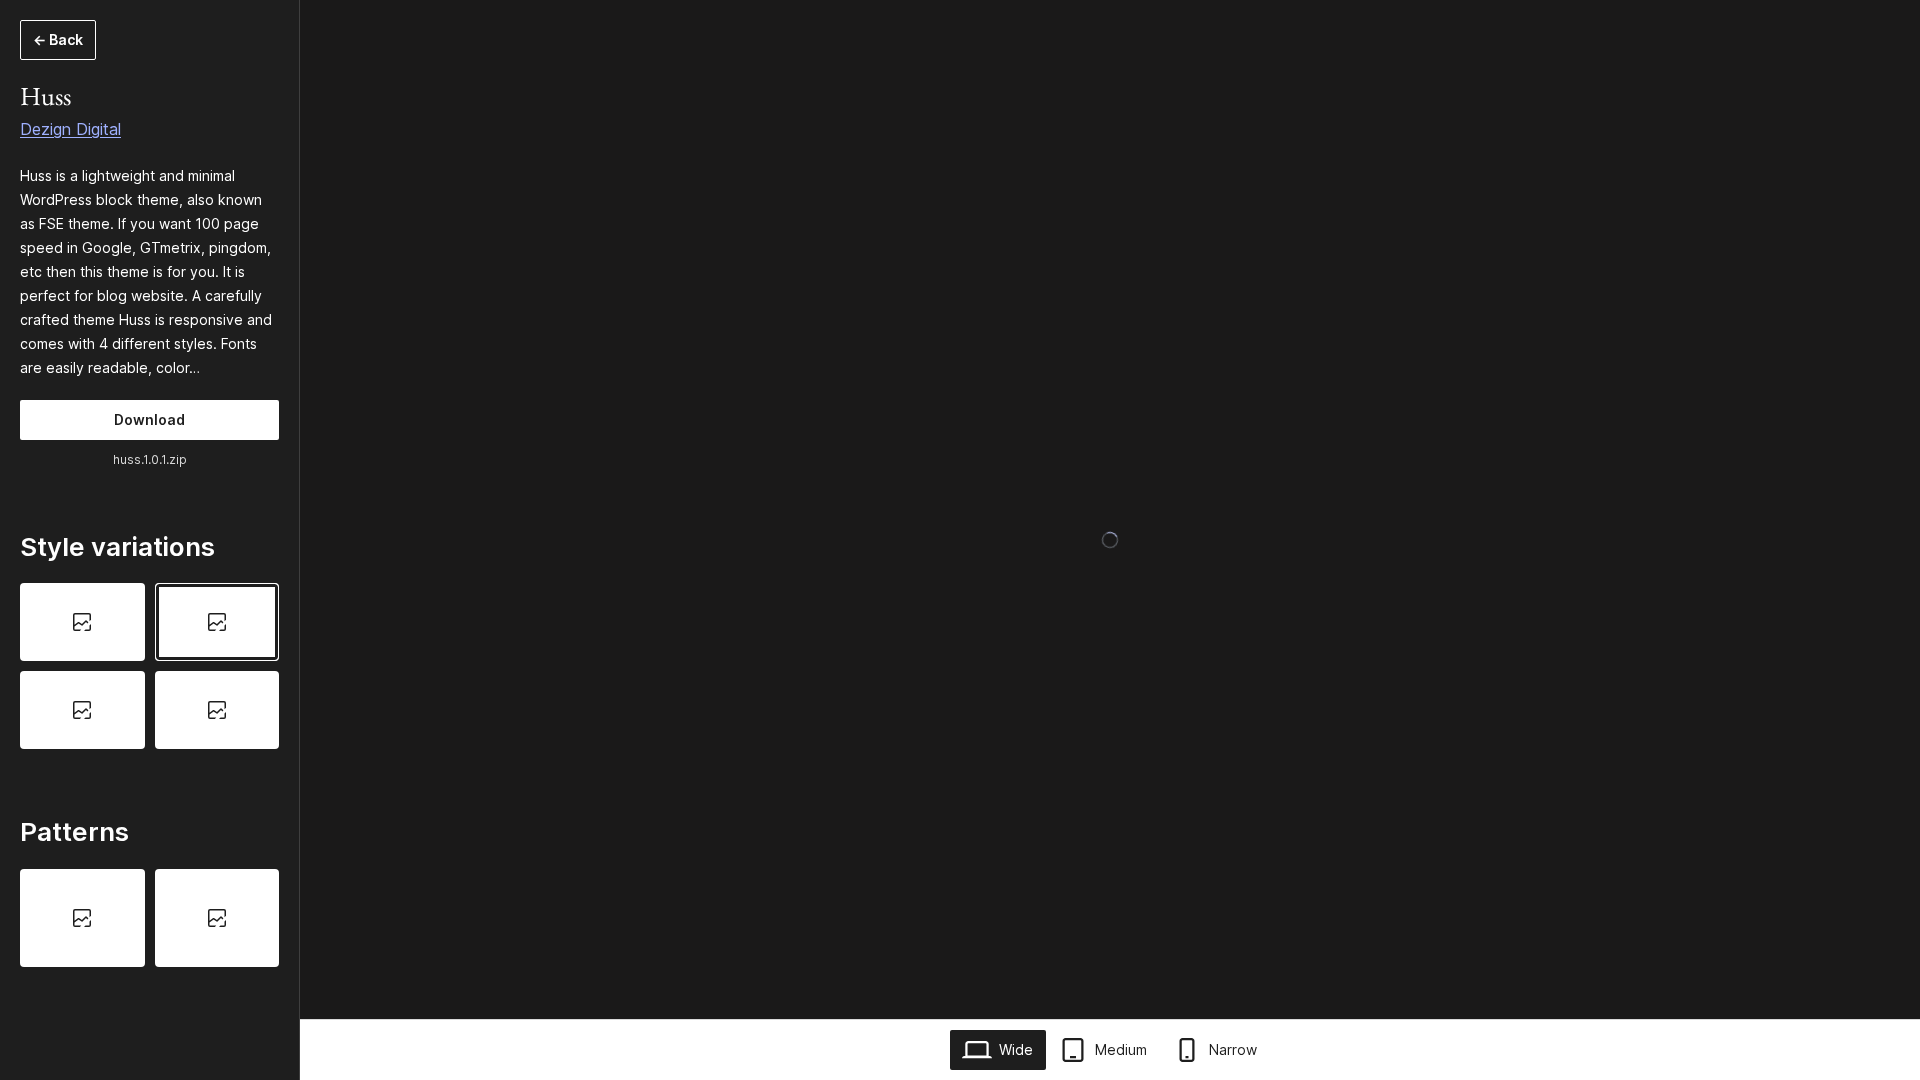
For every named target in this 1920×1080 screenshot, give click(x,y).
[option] (82, 622)
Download (149, 419)
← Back (58, 39)
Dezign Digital (70, 129)
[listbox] (149, 666)
